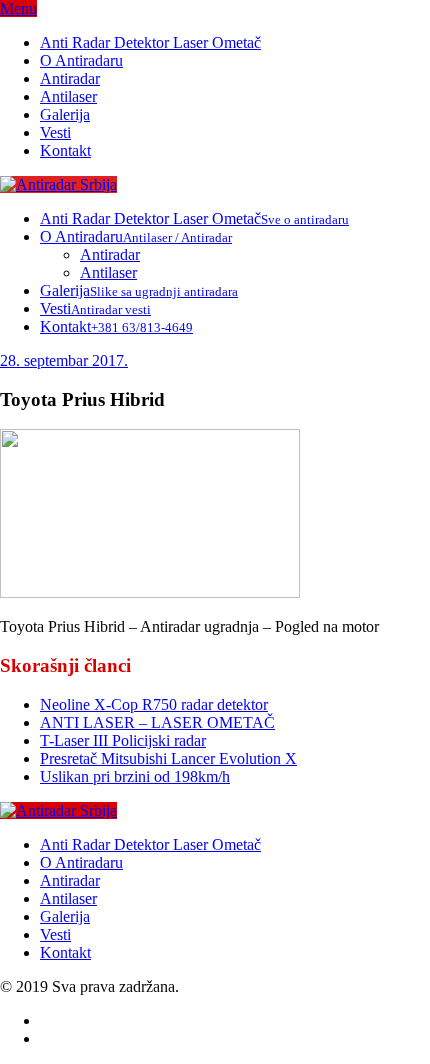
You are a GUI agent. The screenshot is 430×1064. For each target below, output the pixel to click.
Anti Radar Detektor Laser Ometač (150, 42)
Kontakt (65, 150)
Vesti (55, 132)
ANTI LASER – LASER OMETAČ (157, 722)
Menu (18, 8)
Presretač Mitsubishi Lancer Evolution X (168, 758)
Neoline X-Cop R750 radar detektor (154, 704)
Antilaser (68, 96)
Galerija (65, 114)
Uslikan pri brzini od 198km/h (135, 776)
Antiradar (70, 78)
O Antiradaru (81, 60)
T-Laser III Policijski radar (123, 740)
